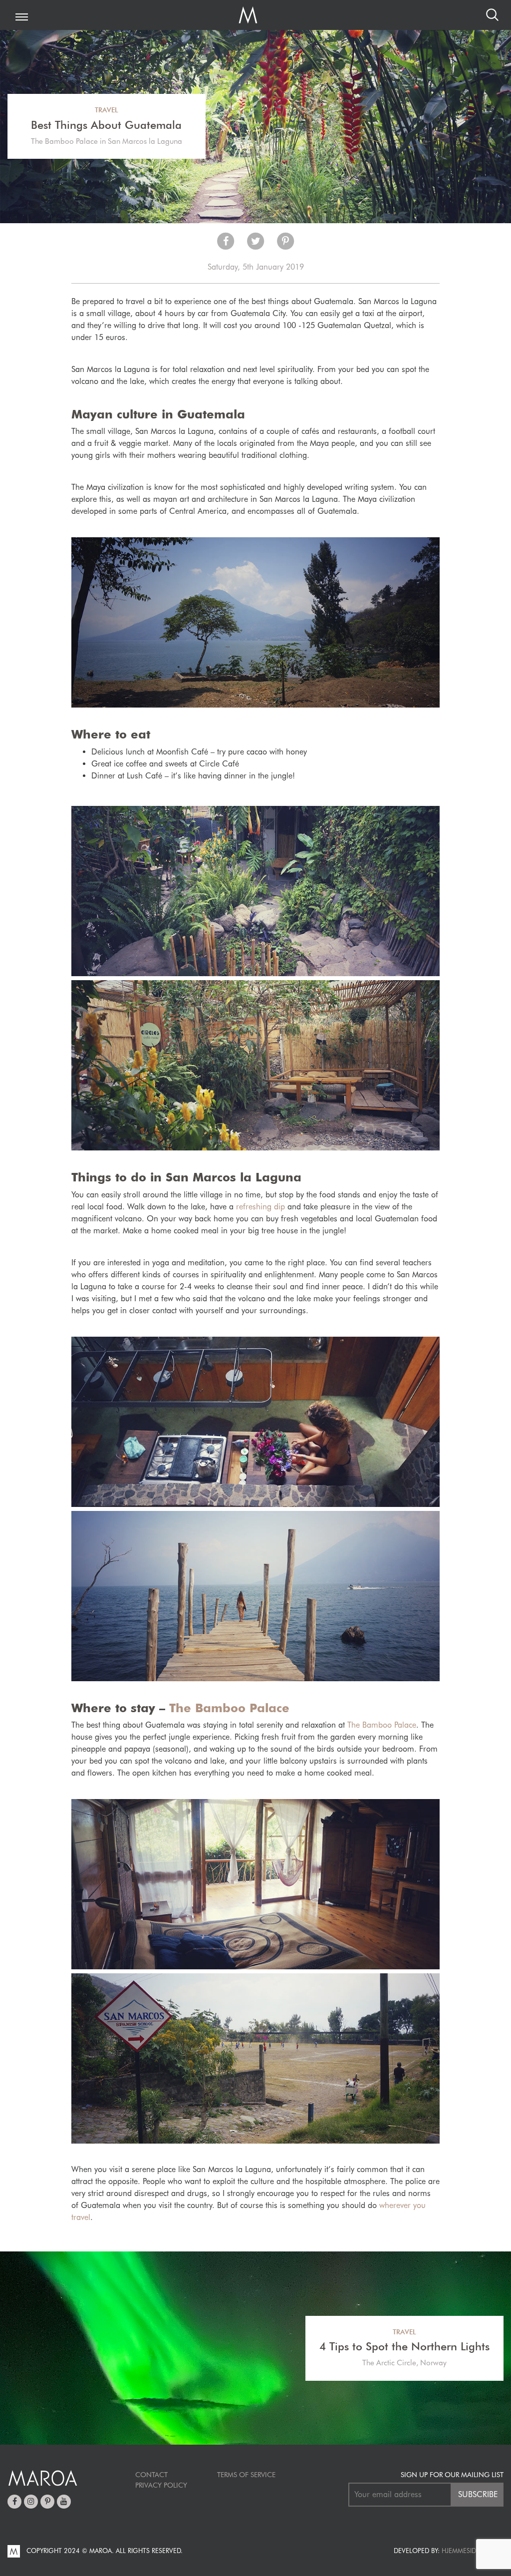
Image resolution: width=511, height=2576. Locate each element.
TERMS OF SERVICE (246, 2475)
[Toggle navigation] (22, 18)
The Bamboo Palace (229, 1708)
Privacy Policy (161, 2485)
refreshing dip (260, 1207)
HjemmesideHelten (472, 2551)
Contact (151, 2475)
